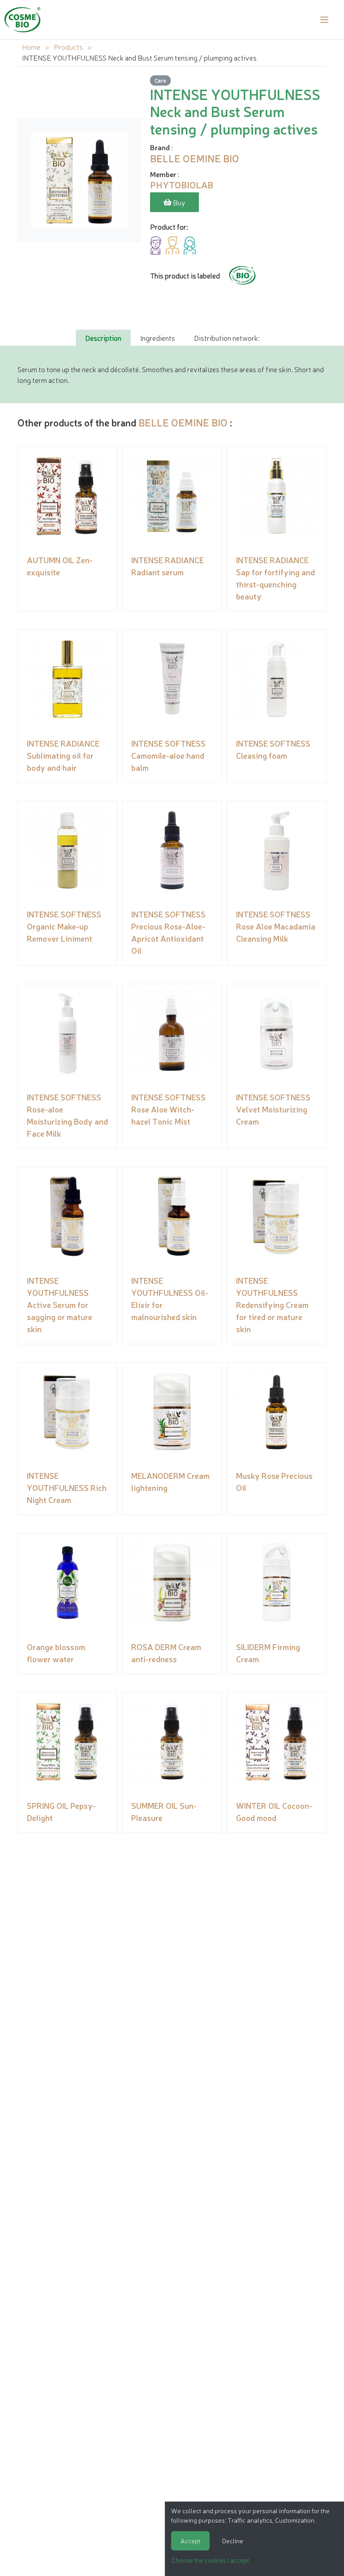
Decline (233, 2541)
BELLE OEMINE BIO (183, 422)
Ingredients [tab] (158, 338)
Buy (178, 202)
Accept (190, 2541)
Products (68, 47)
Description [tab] (103, 338)
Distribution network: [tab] (227, 338)
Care (160, 80)
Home (31, 47)
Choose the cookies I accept (210, 2560)
